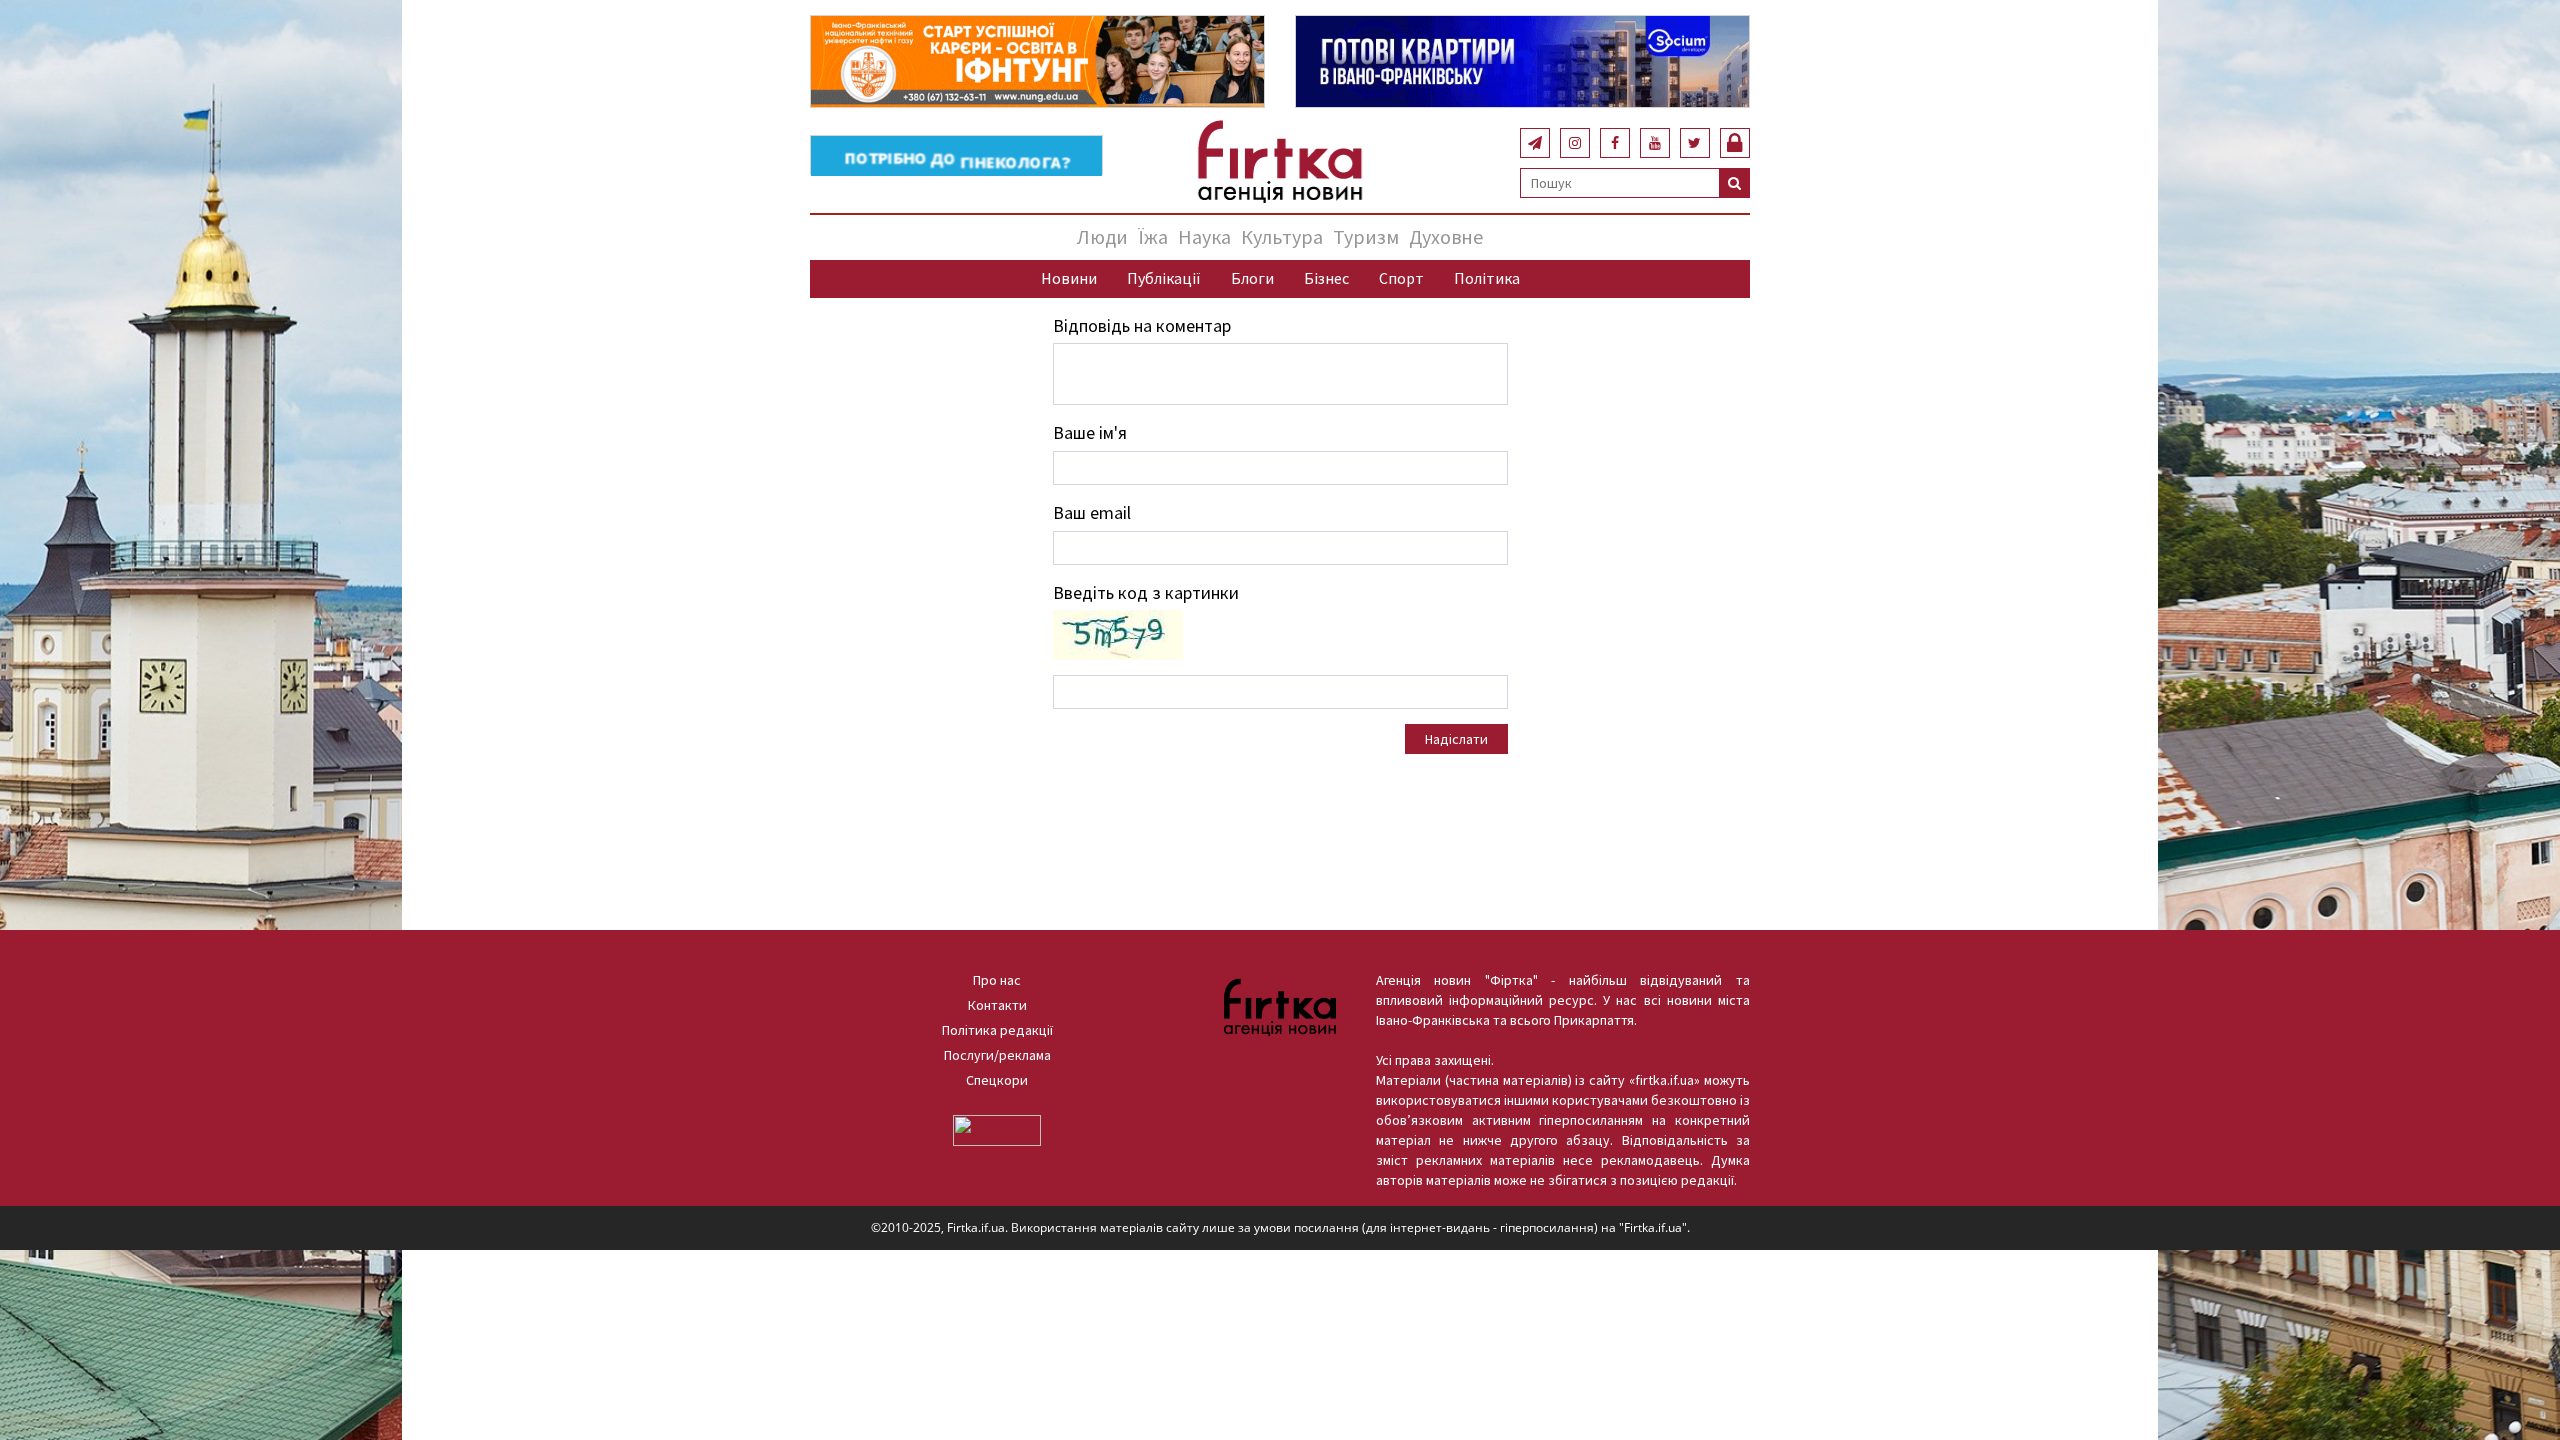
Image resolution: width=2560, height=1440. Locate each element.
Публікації (1164, 278)
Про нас (997, 980)
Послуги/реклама (997, 1055)
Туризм (1366, 236)
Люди (1102, 236)
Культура (1282, 236)
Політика (1487, 278)
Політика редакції (997, 1030)
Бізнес (1326, 278)
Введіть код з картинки (1146, 592)
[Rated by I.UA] (997, 1129)
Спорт (1401, 278)
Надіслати (1456, 739)
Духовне (1446, 236)
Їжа (1153, 236)
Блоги (1252, 278)
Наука (1204, 236)
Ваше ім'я (1090, 432)
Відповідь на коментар (1142, 325)
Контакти (997, 1005)
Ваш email (1092, 512)
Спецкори (997, 1080)
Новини (1069, 278)
